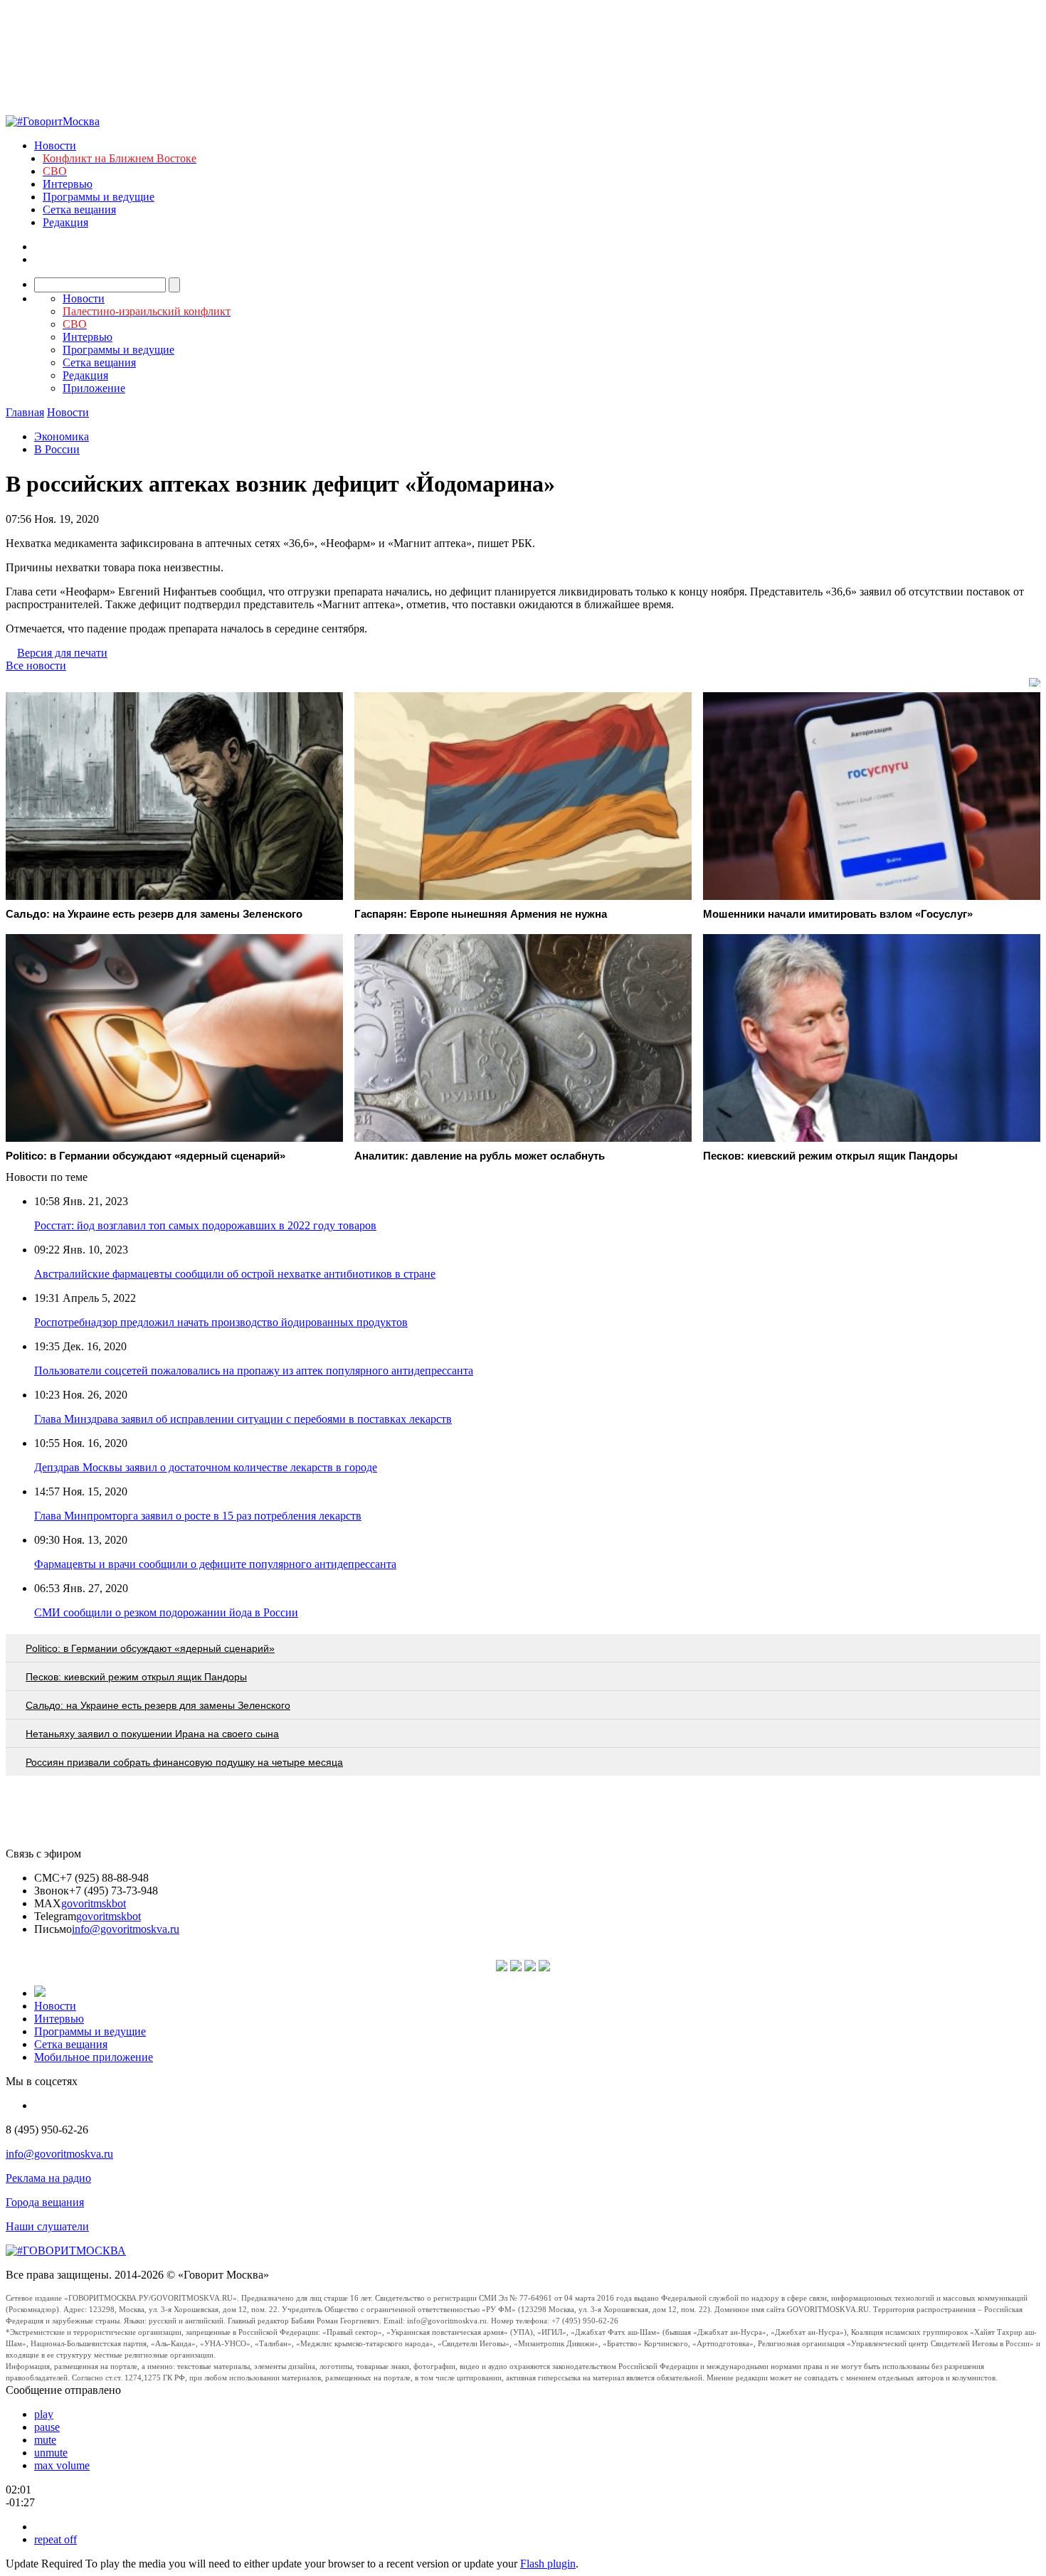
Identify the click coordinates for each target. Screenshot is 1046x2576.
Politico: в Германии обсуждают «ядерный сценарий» (150, 1648)
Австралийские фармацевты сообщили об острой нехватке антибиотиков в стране (235, 1274)
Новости (55, 145)
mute (45, 2440)
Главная (25, 412)
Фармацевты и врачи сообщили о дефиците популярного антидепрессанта (215, 1564)
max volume (62, 2465)
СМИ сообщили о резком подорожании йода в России (166, 1612)
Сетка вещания (79, 210)
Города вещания (45, 2202)
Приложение (94, 388)
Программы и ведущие (99, 197)
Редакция (65, 222)
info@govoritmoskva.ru (126, 1929)
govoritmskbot (94, 1903)
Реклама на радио (48, 2178)
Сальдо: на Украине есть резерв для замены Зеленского (158, 1705)
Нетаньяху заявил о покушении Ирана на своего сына (152, 1734)
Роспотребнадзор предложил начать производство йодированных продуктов (221, 1322)
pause (47, 2427)
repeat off (56, 2539)
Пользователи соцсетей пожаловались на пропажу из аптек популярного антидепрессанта (254, 1371)
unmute (51, 2453)
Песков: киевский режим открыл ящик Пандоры (136, 1677)
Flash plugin (548, 2564)
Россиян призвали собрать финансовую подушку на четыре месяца (184, 1762)
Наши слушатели (47, 2226)
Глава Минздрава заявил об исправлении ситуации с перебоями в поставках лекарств (243, 1419)
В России (57, 449)
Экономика (62, 436)
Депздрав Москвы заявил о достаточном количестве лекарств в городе (206, 1467)
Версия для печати (62, 653)
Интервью (68, 184)
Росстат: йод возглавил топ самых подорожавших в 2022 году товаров (205, 1225)
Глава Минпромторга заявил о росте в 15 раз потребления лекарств (198, 1516)
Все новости (36, 666)
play (44, 2414)
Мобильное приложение (94, 2057)
